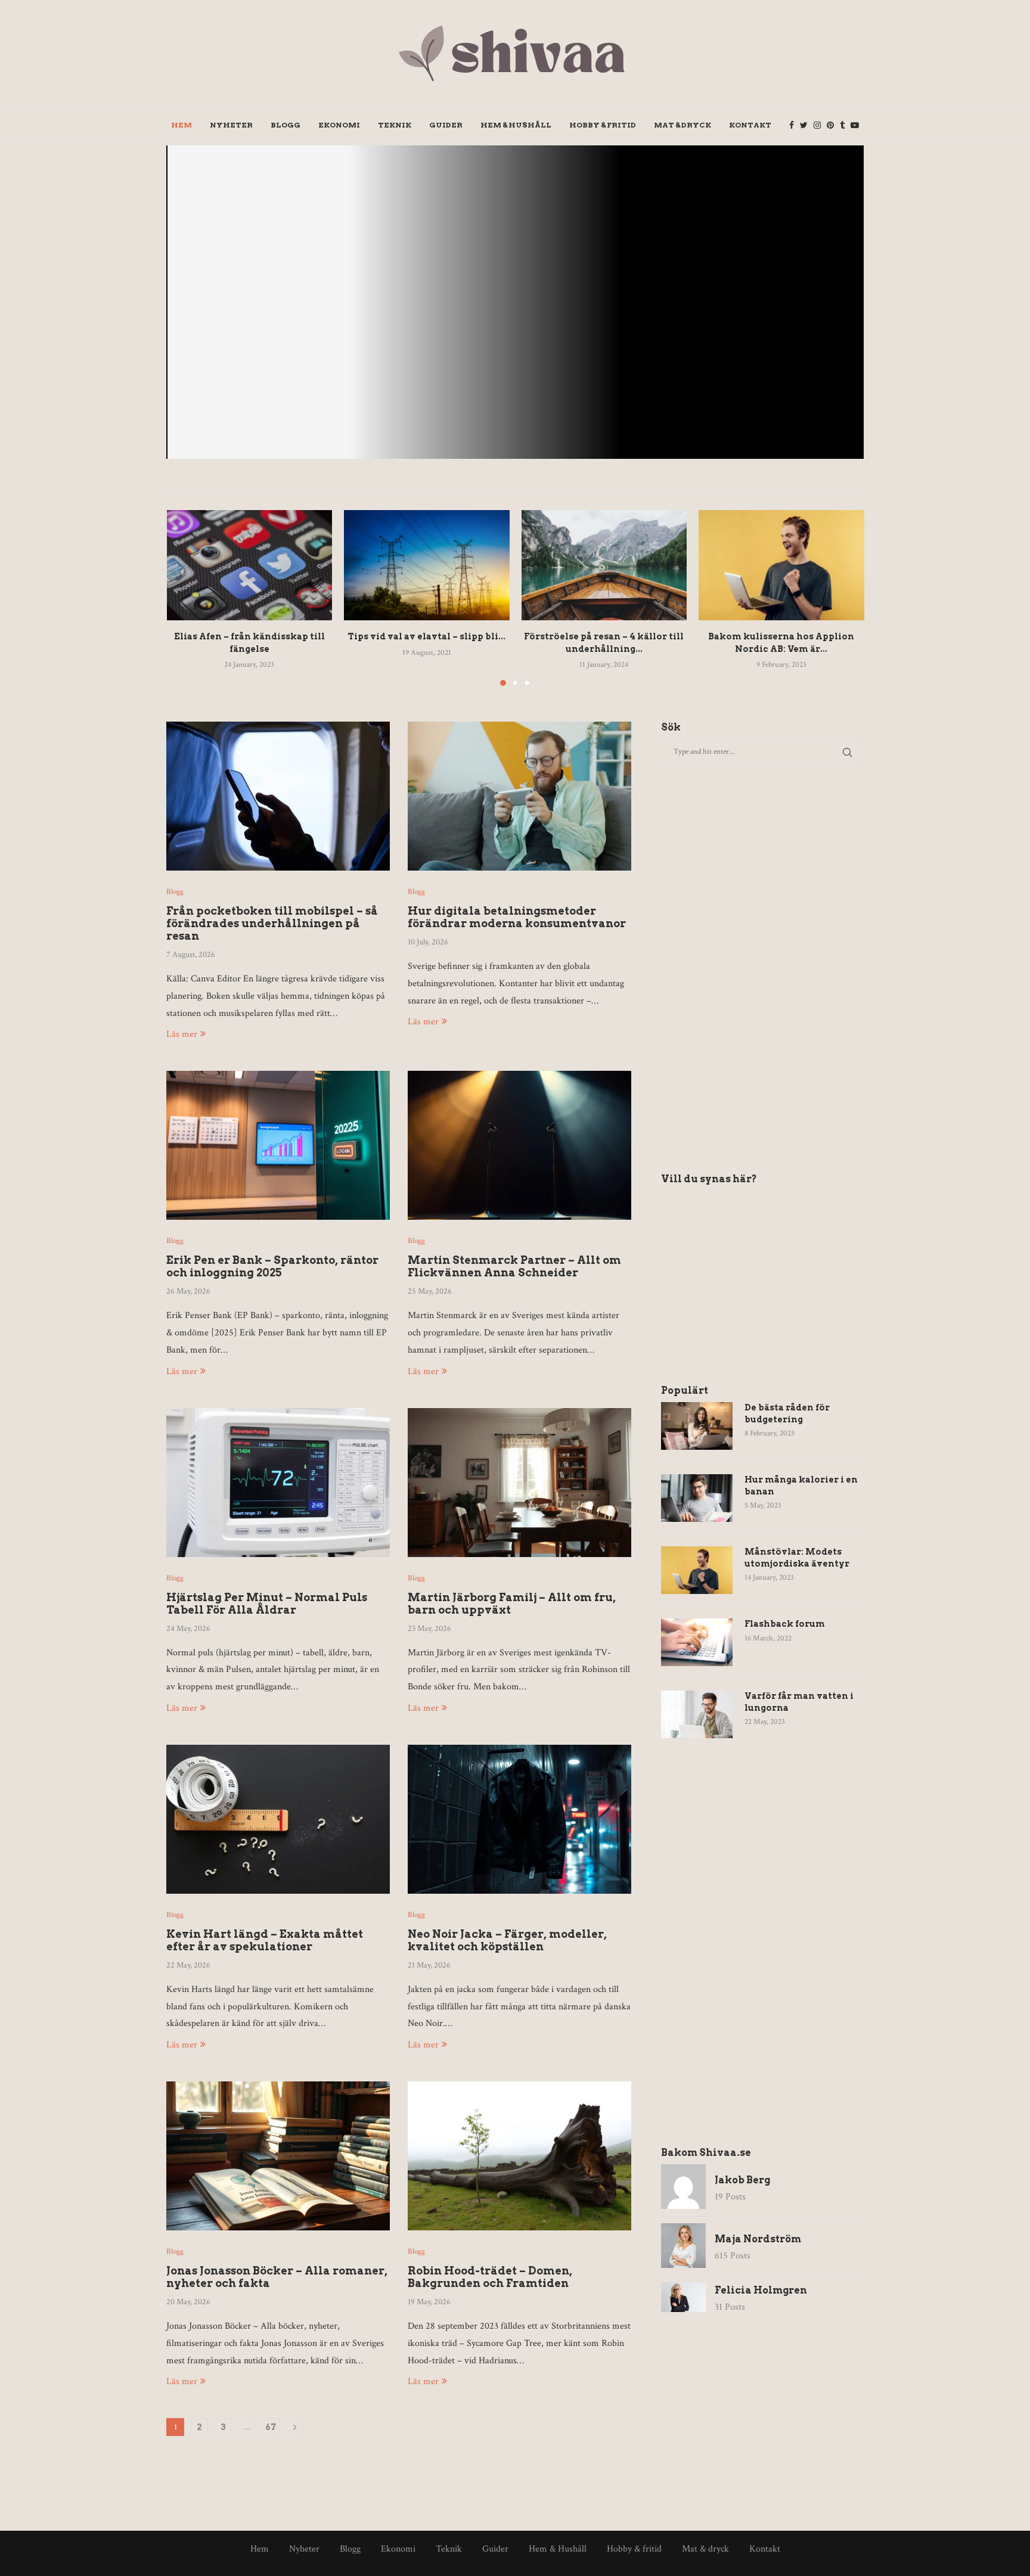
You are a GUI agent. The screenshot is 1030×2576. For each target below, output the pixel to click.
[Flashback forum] (697, 1642)
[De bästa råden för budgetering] (697, 1426)
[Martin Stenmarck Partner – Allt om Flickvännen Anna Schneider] (519, 1145)
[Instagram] (817, 125)
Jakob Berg (742, 2180)
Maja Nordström (677, 335)
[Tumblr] (842, 125)
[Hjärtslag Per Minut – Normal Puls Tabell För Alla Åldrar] (278, 1483)
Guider (446, 125)
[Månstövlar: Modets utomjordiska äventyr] (697, 1570)
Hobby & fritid (603, 125)
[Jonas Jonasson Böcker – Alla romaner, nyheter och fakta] (278, 2156)
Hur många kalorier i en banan (801, 1486)
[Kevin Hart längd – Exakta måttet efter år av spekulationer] (278, 1819)
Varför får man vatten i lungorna (799, 1702)
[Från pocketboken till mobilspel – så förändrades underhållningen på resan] (278, 796)
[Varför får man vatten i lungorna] (697, 1714)
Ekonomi (339, 125)
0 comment (789, 335)
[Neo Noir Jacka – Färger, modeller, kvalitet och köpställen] (519, 1819)
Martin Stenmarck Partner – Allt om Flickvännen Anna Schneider (514, 1266)
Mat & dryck (682, 125)
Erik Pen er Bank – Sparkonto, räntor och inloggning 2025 (725, 295)
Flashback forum (785, 1624)
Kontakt (750, 125)
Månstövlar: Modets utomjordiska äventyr (797, 1558)
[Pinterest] (830, 125)
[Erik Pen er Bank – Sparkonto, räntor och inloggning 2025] (278, 1145)
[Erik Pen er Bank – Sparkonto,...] (515, 302)
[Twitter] (804, 125)
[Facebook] (792, 125)
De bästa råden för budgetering (787, 1413)
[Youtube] (855, 125)
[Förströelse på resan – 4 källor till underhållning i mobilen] (604, 565)
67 (271, 2427)
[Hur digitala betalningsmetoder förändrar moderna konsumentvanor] (519, 796)
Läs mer (182, 1034)
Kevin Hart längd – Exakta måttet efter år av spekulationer (265, 1940)
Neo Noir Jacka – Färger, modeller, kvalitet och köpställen (507, 1940)
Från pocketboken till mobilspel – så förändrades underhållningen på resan (272, 923)
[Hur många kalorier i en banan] (697, 1498)
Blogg (286, 125)
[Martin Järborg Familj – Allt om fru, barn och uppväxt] (519, 1483)
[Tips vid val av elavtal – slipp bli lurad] (427, 565)
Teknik (395, 125)
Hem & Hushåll (516, 125)
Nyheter (231, 125)
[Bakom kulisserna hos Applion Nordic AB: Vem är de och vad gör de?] (781, 565)
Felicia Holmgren (761, 2290)
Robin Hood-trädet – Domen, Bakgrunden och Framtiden (490, 2277)
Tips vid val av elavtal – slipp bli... (426, 636)
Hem (182, 125)
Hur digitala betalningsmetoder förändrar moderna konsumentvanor (517, 917)
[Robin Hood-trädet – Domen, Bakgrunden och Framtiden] (519, 2156)
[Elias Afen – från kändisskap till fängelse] (250, 565)
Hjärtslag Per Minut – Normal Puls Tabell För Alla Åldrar (267, 1604)
